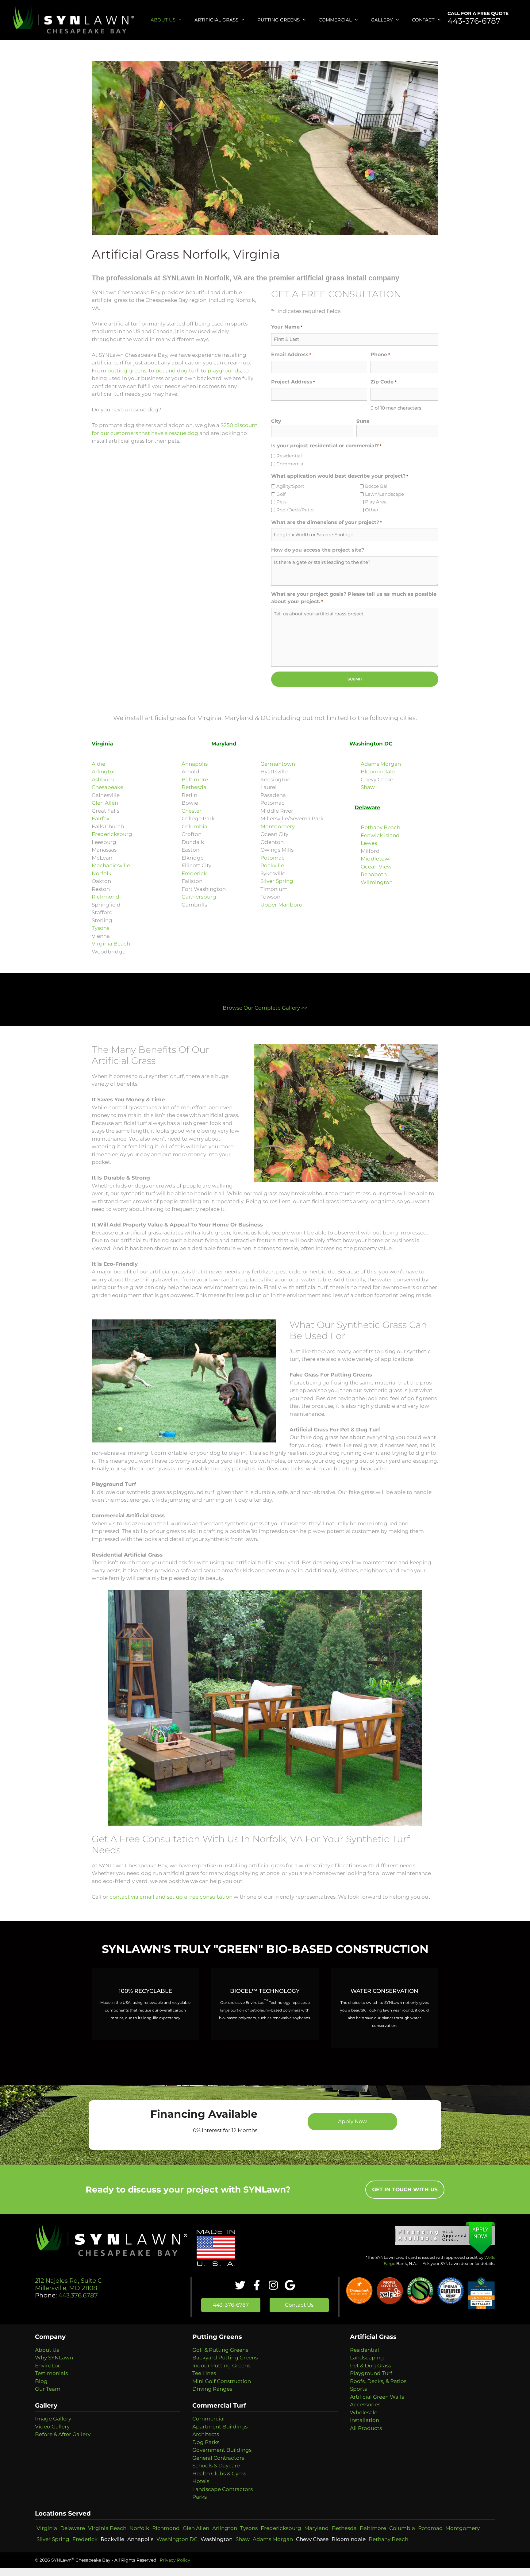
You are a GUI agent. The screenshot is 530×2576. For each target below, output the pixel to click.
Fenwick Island (380, 835)
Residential (289, 456)
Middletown (377, 859)
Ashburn (103, 780)
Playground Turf (371, 2373)
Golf (281, 494)
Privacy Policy (175, 2560)
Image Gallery (53, 2419)
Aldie (98, 764)
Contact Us (299, 2305)
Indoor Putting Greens (221, 2366)
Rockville (272, 865)
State (363, 421)
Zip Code (383, 382)
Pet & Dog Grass (371, 2366)
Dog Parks (206, 2442)
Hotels (201, 2481)
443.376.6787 (77, 2295)
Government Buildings (222, 2450)
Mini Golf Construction (222, 2381)
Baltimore (195, 780)
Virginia (47, 2528)
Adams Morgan (381, 764)
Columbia (194, 826)
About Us (163, 20)
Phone (380, 354)
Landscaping (367, 2358)
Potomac (273, 858)
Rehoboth (374, 874)
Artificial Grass (216, 20)
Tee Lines (204, 2373)
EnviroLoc (48, 2366)
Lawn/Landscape (384, 494)
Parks (200, 2497)
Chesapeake (108, 787)
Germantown (278, 764)
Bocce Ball (377, 486)
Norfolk (102, 873)
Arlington (104, 772)
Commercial (335, 20)
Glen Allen (105, 803)
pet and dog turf (177, 371)
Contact (423, 20)
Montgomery (278, 826)
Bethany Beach (380, 827)
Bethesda (194, 787)
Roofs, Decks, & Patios (378, 2381)
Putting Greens (278, 20)
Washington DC (177, 2539)
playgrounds (224, 371)
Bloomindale (378, 772)
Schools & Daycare (216, 2466)
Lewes (369, 843)
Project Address (293, 382)
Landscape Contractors (223, 2489)
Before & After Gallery (63, 2434)
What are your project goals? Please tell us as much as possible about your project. (354, 598)
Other (372, 510)
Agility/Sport (290, 486)
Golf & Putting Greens (220, 2350)
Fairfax (101, 818)
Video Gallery (52, 2427)
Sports (358, 2389)
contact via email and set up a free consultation (171, 1897)
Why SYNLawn (54, 2358)
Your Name (287, 327)
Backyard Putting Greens (225, 2358)
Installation (365, 2420)
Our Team (48, 2389)
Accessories (365, 2405)
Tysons (100, 928)
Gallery (382, 20)
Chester (192, 811)
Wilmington (377, 882)
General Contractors (218, 2458)
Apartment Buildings (220, 2427)
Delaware (73, 2528)
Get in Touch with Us (405, 2189)
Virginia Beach (111, 944)
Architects (206, 2434)
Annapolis (195, 764)
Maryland (317, 2528)
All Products (366, 2428)
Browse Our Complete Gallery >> (265, 1008)
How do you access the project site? (318, 550)
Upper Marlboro (281, 905)
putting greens (127, 371)
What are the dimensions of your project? (326, 522)
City (276, 421)
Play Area (376, 502)
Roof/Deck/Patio (295, 510)
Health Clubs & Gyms (219, 2474)
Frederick (194, 873)
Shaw (368, 787)
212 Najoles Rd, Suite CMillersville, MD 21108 (68, 2284)
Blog (41, 2381)
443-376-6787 (474, 21)
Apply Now (352, 2121)
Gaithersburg (199, 897)
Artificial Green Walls (377, 2397)
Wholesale (364, 2412)
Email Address (291, 354)
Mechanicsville (111, 865)
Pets (281, 502)
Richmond (106, 897)
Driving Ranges (212, 2389)
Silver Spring (277, 881)
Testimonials (51, 2373)
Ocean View (376, 867)
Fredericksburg (112, 834)
